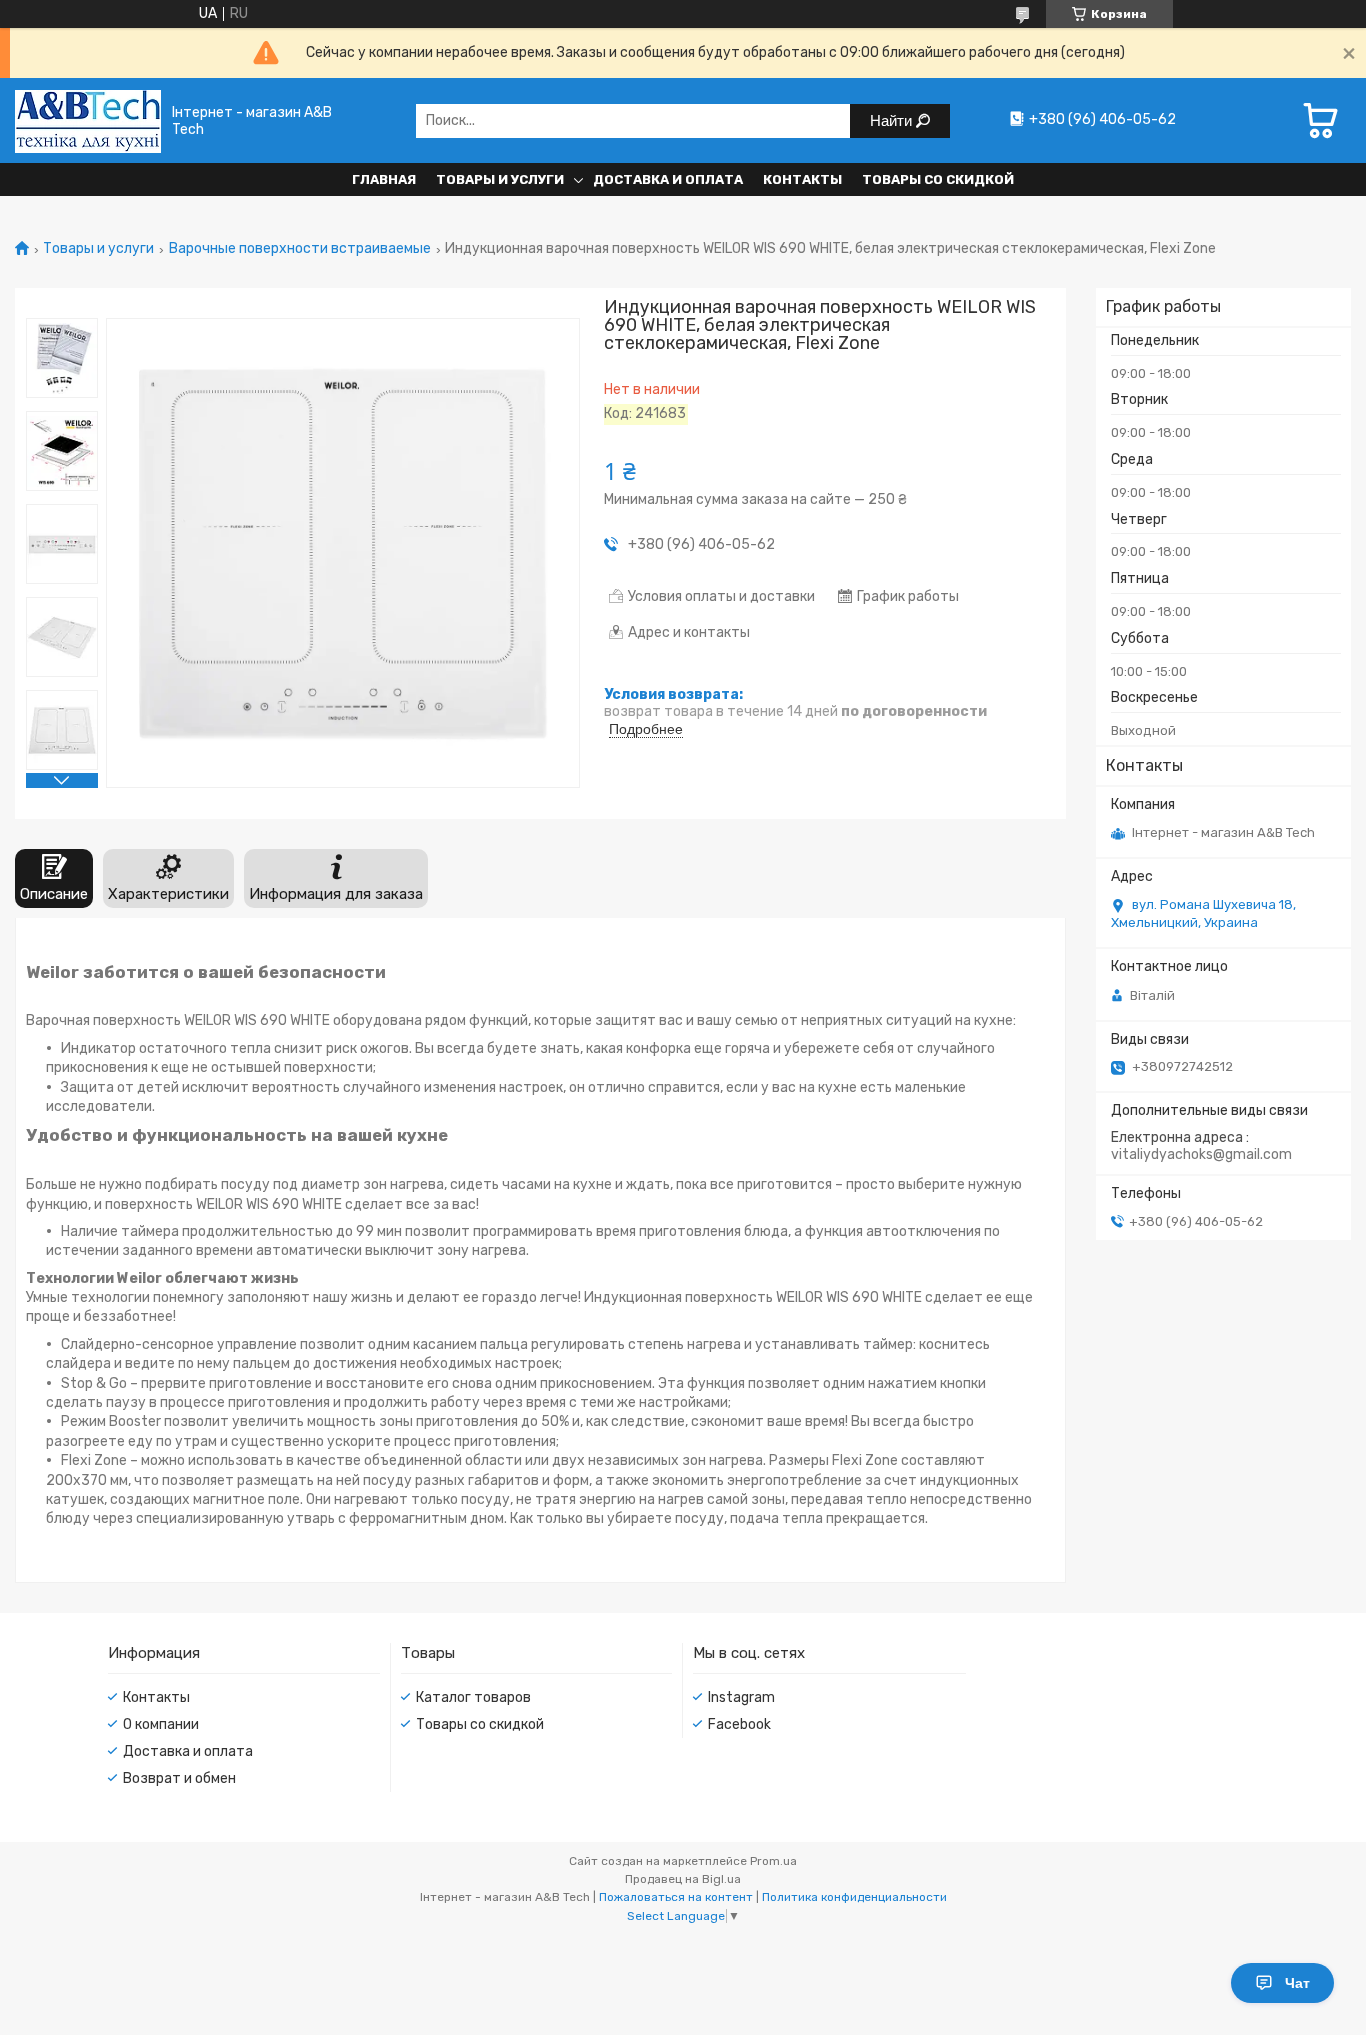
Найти (893, 120)
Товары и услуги (500, 179)
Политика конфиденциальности (854, 1897)
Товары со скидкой (938, 179)
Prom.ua (773, 1861)
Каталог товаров (473, 1697)
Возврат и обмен (179, 1778)
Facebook (739, 1724)
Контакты (802, 179)
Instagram (741, 1697)
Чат (1297, 1983)
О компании (161, 1724)
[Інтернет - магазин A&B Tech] (88, 120)
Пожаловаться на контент (676, 1897)
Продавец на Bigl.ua (683, 1879)
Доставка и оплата (668, 179)
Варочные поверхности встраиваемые (300, 249)
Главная (384, 179)
